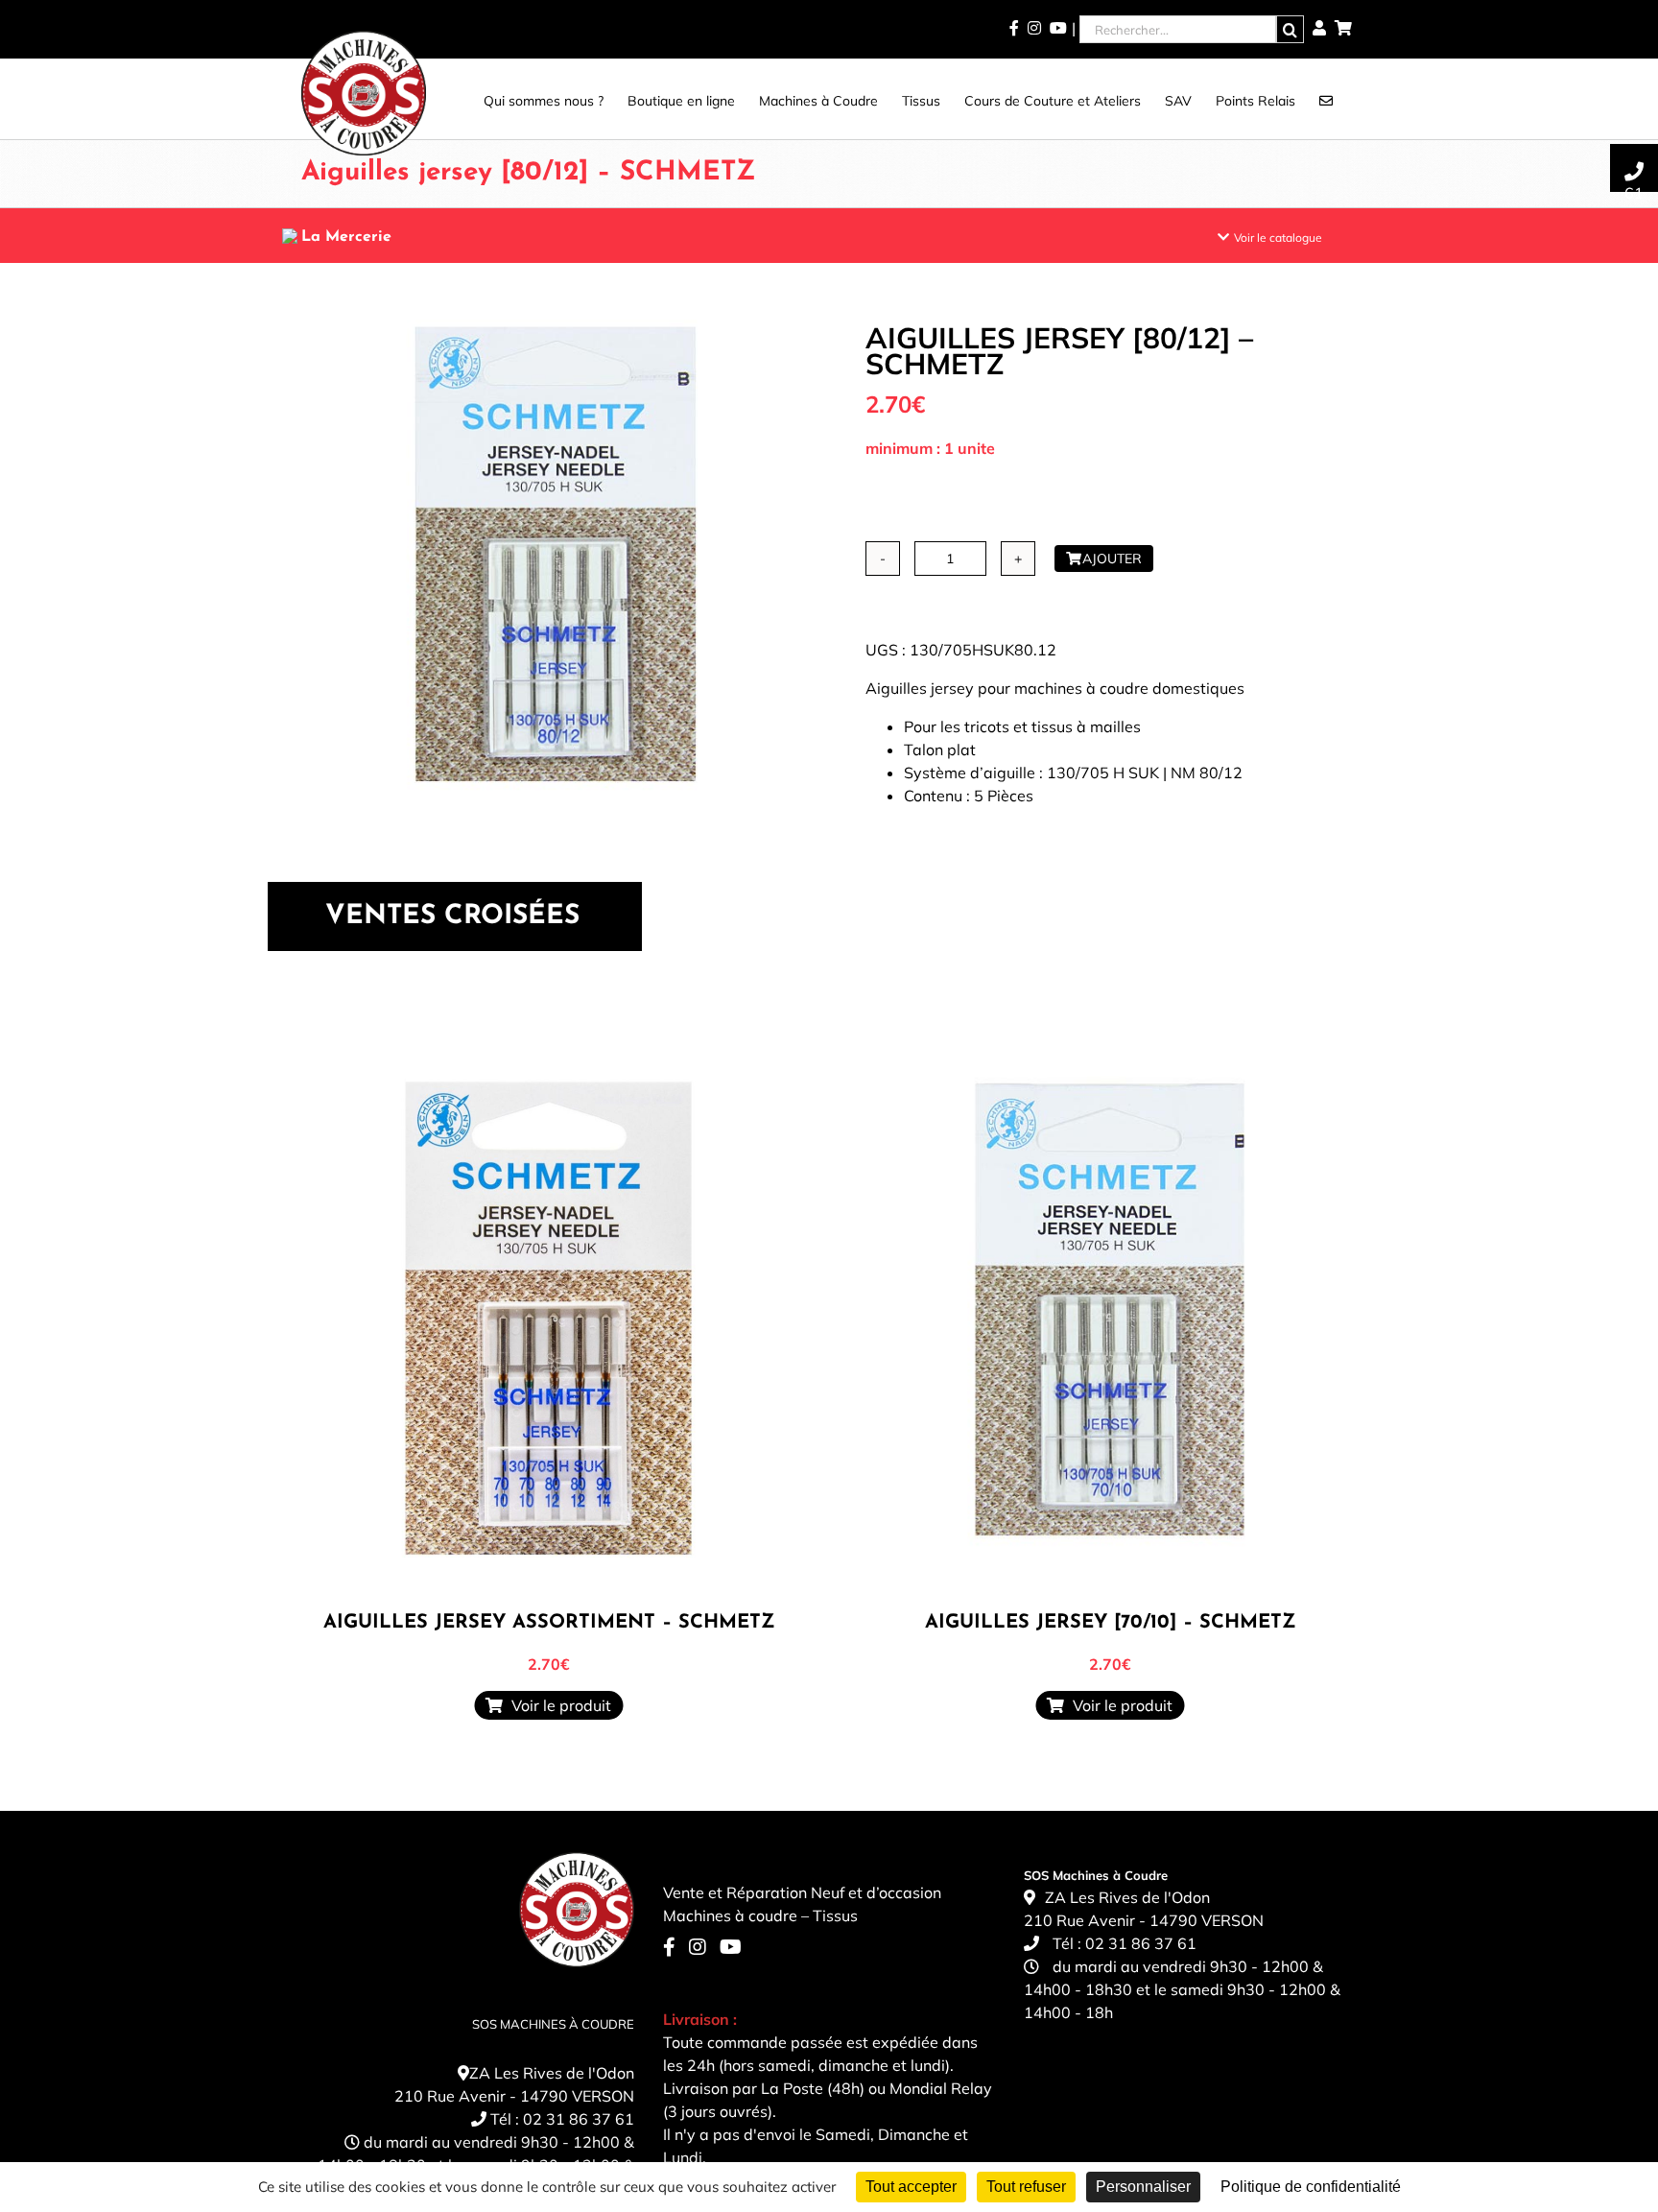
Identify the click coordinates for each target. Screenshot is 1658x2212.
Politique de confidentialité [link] (1311, 2187)
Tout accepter (911, 2187)
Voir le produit (557, 1705)
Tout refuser (1026, 2187)
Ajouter (1112, 559)
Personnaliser (1143, 2187)
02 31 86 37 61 (579, 2119)
